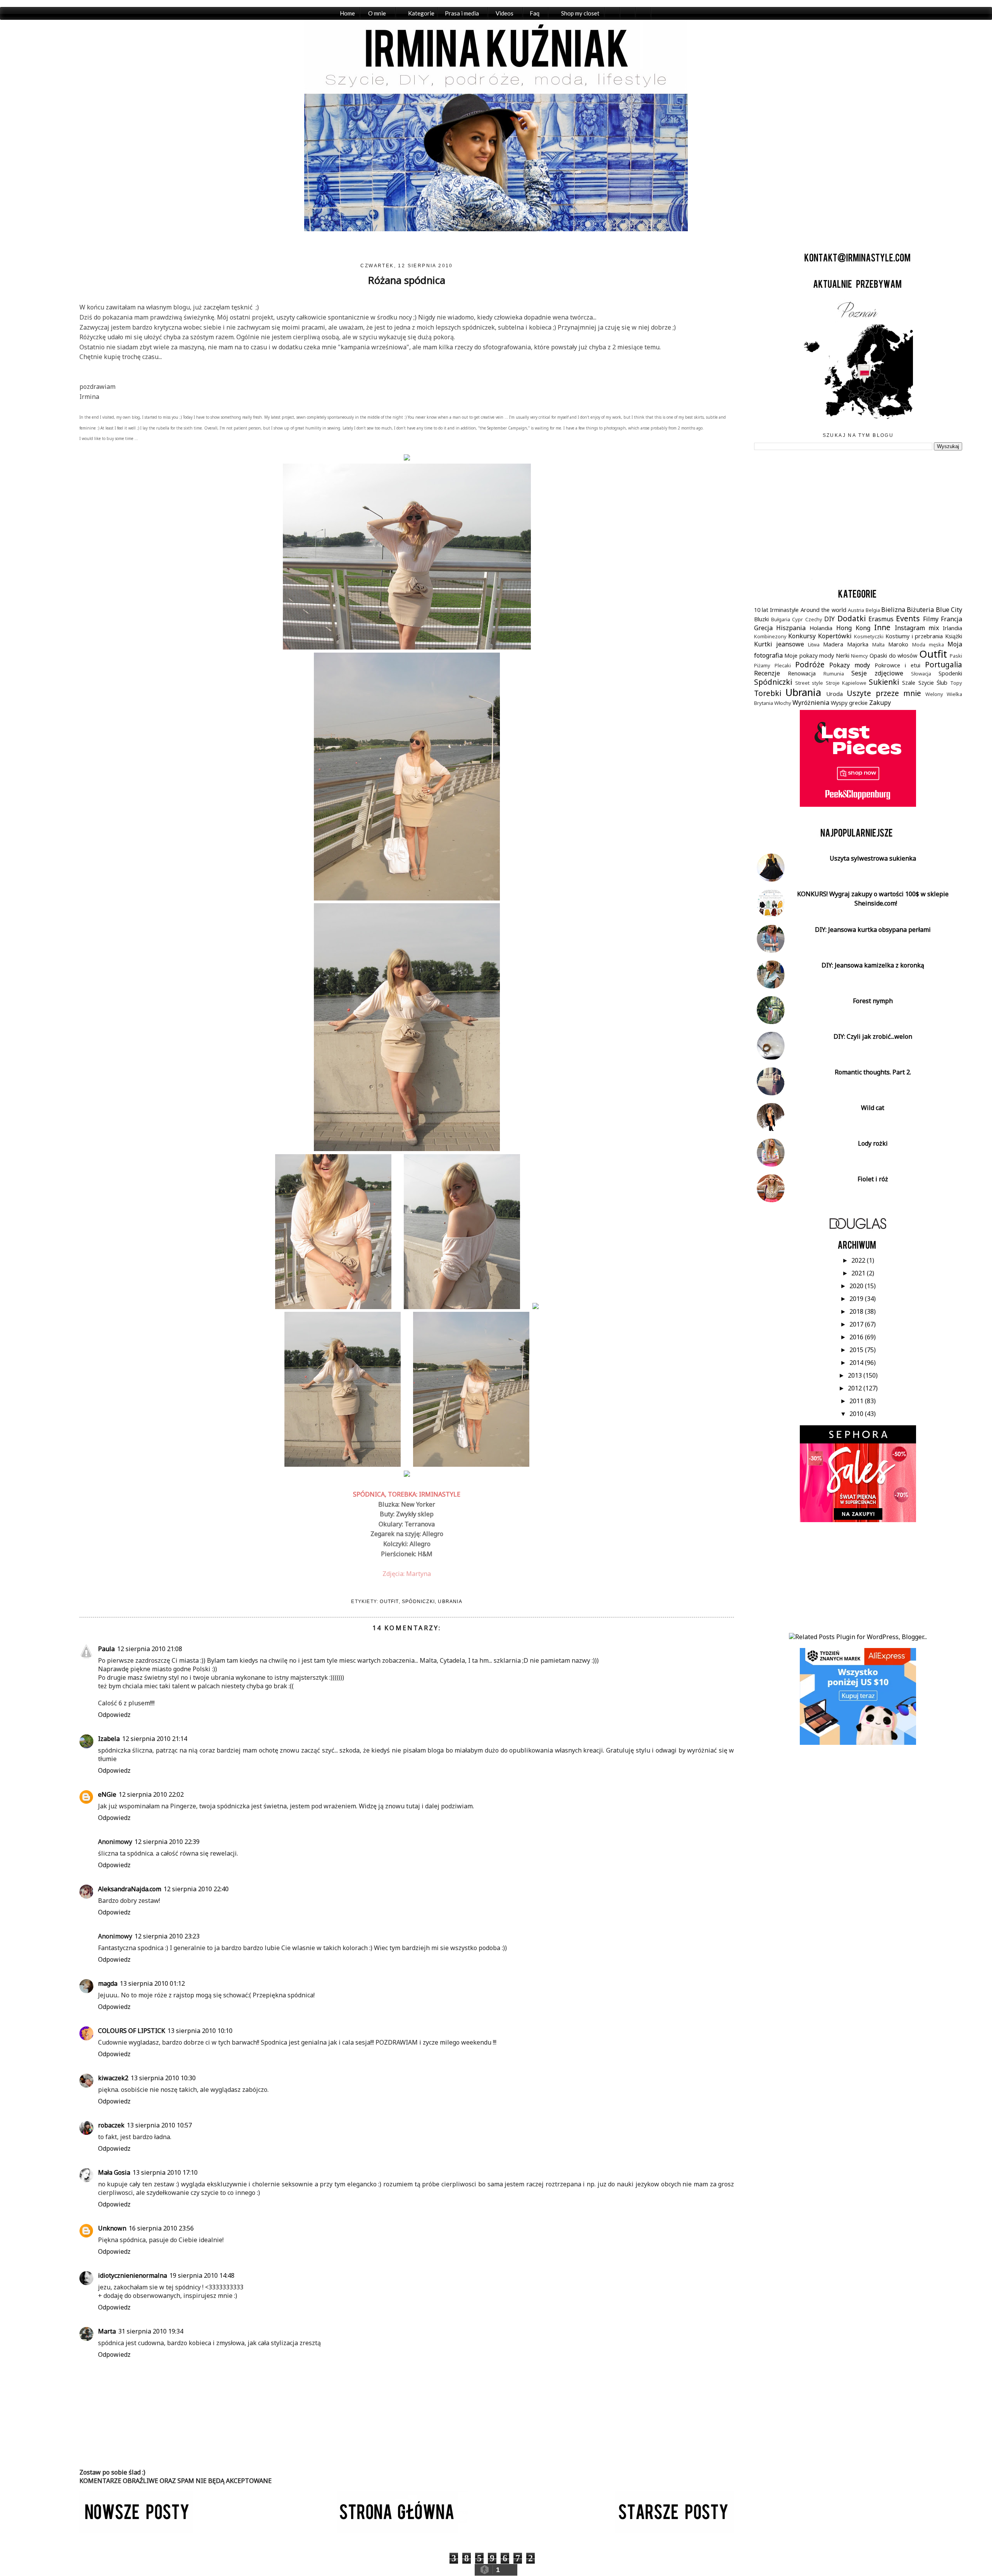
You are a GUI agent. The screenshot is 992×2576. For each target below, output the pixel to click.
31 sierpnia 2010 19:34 (151, 2331)
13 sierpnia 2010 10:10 (200, 2031)
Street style (809, 683)
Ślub (942, 683)
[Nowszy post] (136, 2530)
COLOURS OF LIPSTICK (132, 2031)
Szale (909, 683)
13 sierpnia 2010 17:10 (165, 2172)
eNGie (107, 1794)
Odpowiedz (114, 1715)
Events (908, 618)
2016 (857, 1337)
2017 (857, 1324)
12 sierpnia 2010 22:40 (196, 1889)
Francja (952, 619)
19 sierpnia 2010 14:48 (202, 2275)
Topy (956, 683)
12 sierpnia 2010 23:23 (167, 1936)
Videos (505, 13)
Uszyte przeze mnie (884, 693)
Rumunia (834, 674)
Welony (934, 694)
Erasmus (881, 619)
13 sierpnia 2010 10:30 (163, 2078)
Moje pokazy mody (809, 656)
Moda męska (928, 644)
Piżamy (762, 665)
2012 (856, 1388)
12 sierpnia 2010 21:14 (155, 1739)
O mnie (377, 13)
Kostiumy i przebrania (914, 636)
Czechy (814, 619)
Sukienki (884, 682)
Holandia (821, 628)
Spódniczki (418, 1602)
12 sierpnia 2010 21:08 (150, 1649)
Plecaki (783, 665)
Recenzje (767, 673)
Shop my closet (580, 13)
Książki (954, 636)
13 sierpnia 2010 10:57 (159, 2125)
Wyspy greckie (849, 703)
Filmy (931, 619)
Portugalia (944, 664)
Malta (878, 644)
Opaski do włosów (893, 656)
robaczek (111, 2125)
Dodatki (852, 618)
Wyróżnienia (811, 703)
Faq (535, 13)
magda (108, 1983)
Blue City (949, 610)
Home (347, 13)
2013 (856, 1375)
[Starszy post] (674, 2530)
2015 (857, 1350)
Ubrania (450, 1602)
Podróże (810, 664)
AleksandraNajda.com (130, 1889)
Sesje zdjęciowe (877, 673)
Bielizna (893, 610)
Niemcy (859, 656)
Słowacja (921, 674)
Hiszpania (791, 628)
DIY (829, 619)
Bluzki (761, 619)
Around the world (823, 610)
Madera (833, 644)
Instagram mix (917, 628)
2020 (857, 1286)
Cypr (797, 619)
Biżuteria (920, 610)
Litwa (814, 644)
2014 (857, 1363)
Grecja (763, 628)
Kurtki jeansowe (779, 644)
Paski (956, 656)
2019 (857, 1299)
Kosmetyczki (869, 636)
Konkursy (802, 636)
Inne (882, 627)
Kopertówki (835, 636)
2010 (857, 1414)
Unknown (112, 2228)
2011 (857, 1401)
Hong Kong (853, 628)
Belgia (873, 610)
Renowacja (802, 673)
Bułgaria (781, 619)
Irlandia (952, 628)
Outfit (389, 1602)
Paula (106, 1649)
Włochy (783, 703)
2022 (859, 1260)
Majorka (858, 644)
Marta (107, 2331)
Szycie (926, 683)
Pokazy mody (850, 665)
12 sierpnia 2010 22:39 (167, 1842)
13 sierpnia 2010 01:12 (152, 1983)
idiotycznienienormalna (133, 2275)
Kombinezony (770, 636)
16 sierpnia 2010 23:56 (161, 2228)
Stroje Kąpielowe (846, 683)
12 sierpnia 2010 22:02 (151, 1794)
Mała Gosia (114, 2172)
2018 (857, 1311)
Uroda (834, 694)
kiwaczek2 (113, 2078)
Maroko (898, 644)
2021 (859, 1273)
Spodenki (950, 673)
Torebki (768, 693)
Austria (856, 610)
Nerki (843, 656)
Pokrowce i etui (897, 665)
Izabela (109, 1739)
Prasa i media (462, 13)
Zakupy (880, 703)
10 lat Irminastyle (777, 610)
